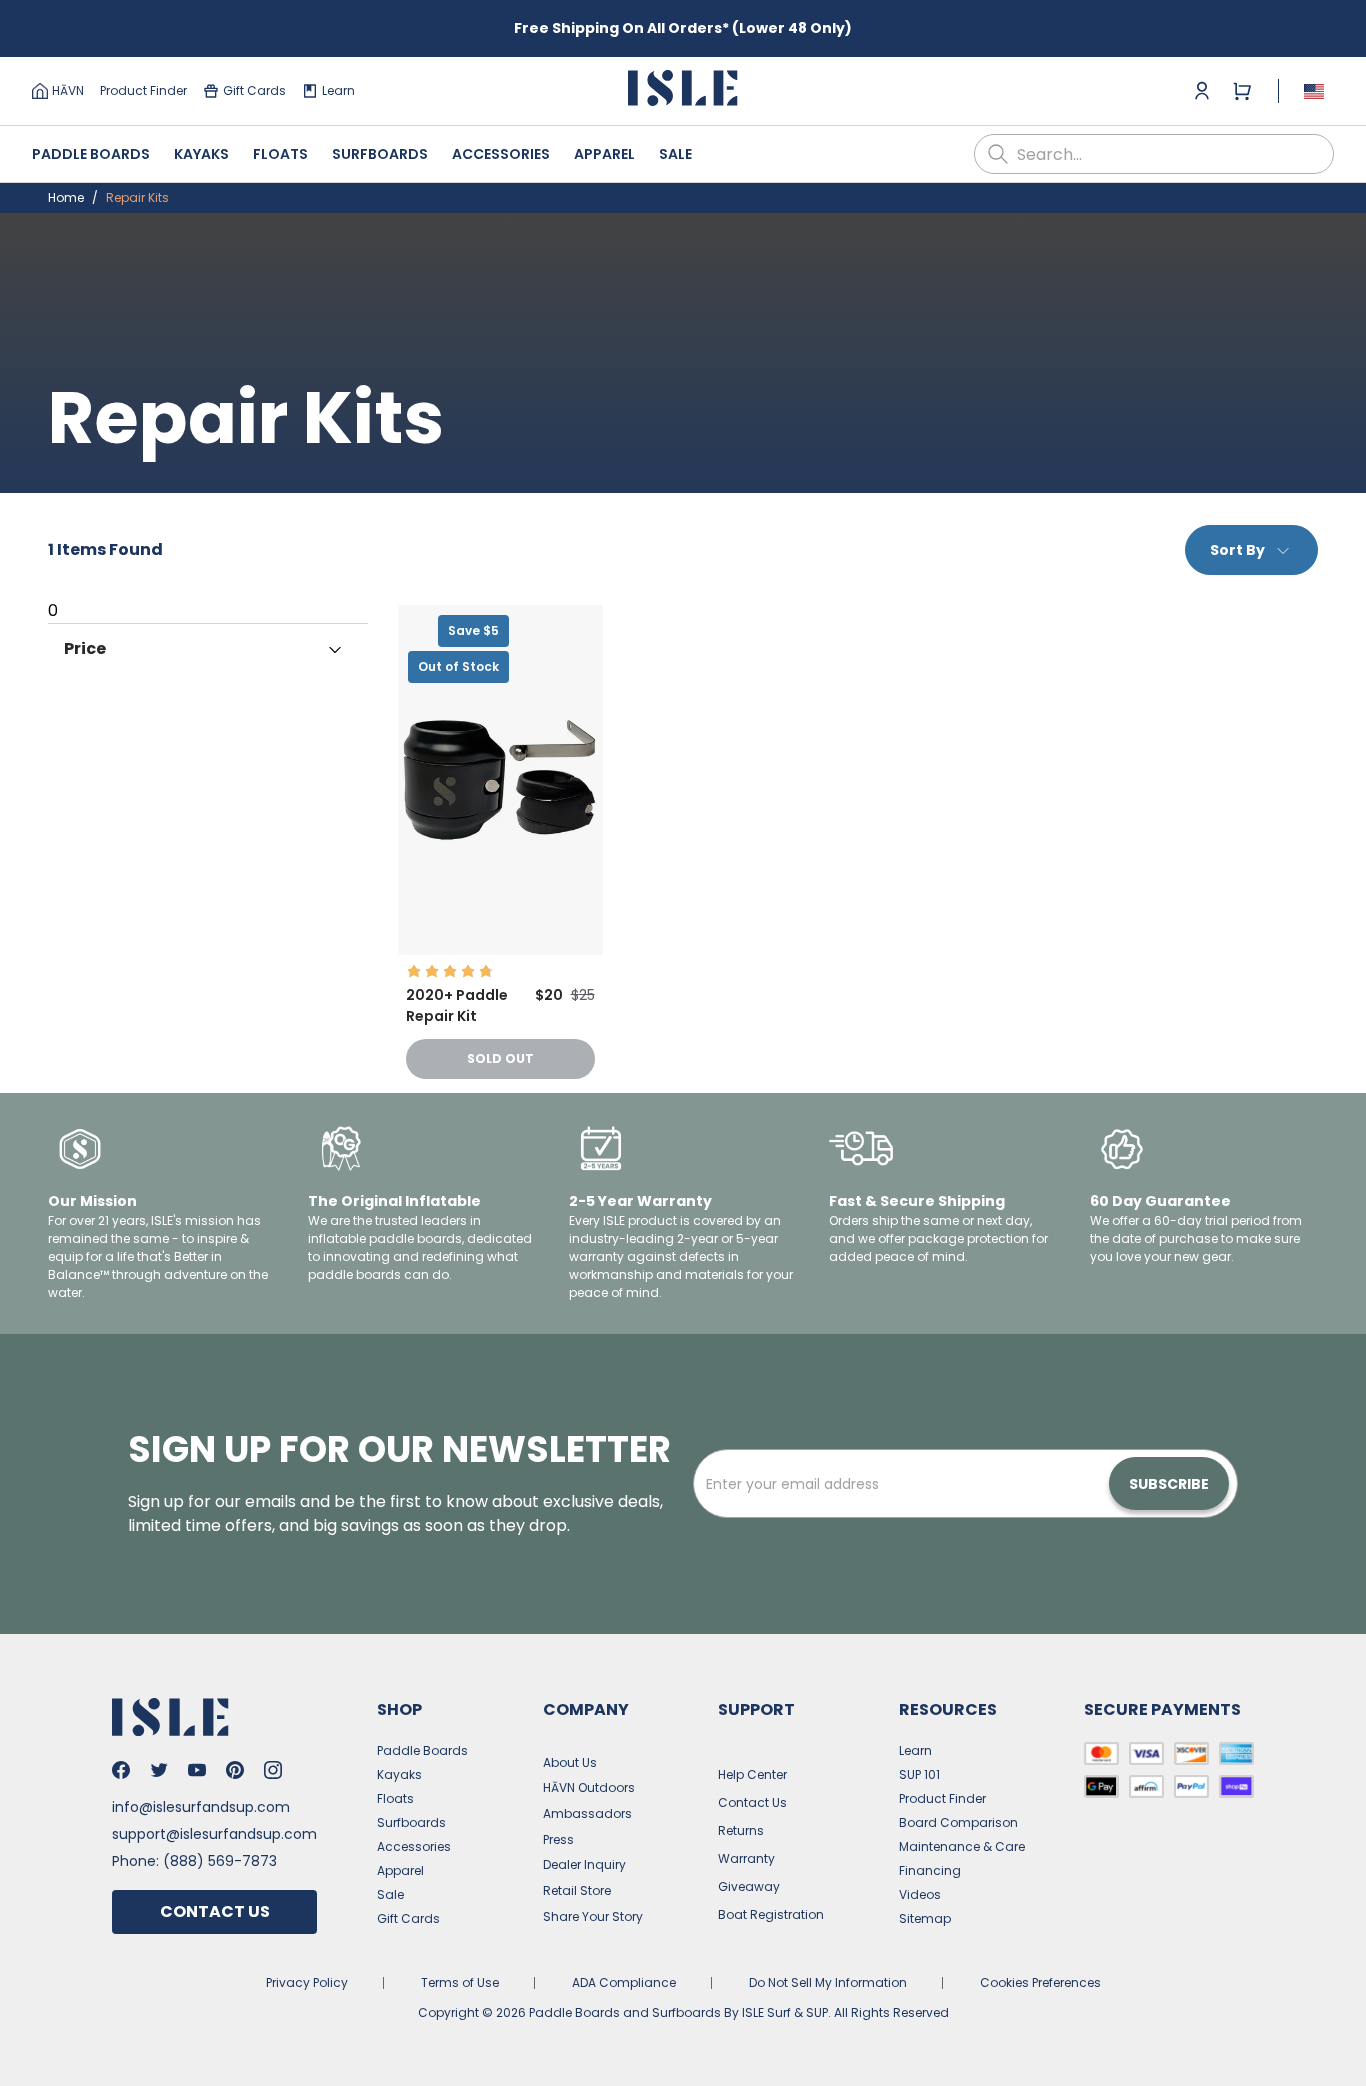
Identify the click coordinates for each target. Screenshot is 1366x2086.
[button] (500, 780)
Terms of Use (460, 1982)
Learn (338, 90)
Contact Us (215, 1911)
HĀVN (68, 90)
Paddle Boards (91, 154)
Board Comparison (958, 1822)
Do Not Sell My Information (828, 1982)
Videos (920, 1894)
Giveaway (749, 1886)
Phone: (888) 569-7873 (194, 1861)
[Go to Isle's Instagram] (273, 1770)
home (66, 197)
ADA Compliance (624, 1982)
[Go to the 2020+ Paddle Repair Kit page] (500, 949)
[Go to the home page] (683, 91)
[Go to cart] (1242, 91)
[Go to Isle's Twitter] (159, 1770)
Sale (675, 154)
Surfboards (380, 154)
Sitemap (925, 1918)
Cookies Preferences (1040, 1982)
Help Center (752, 1774)
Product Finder (143, 90)
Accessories (501, 154)
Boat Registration (771, 1914)
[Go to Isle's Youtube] (197, 1770)
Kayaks (201, 154)
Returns (741, 1830)
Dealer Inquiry (584, 1864)
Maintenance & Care (962, 1846)
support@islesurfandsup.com (214, 1834)
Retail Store (577, 1890)
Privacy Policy (307, 1982)
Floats (280, 154)
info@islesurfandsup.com (201, 1807)
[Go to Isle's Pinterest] (235, 1770)
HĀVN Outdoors (589, 1787)
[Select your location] (1314, 91)
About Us (570, 1762)
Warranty (746, 1858)
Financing (930, 1870)
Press (558, 1839)
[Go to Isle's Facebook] (121, 1770)
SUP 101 (919, 1774)
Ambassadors (587, 1813)
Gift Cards (254, 90)
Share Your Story (593, 1916)
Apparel (604, 154)
